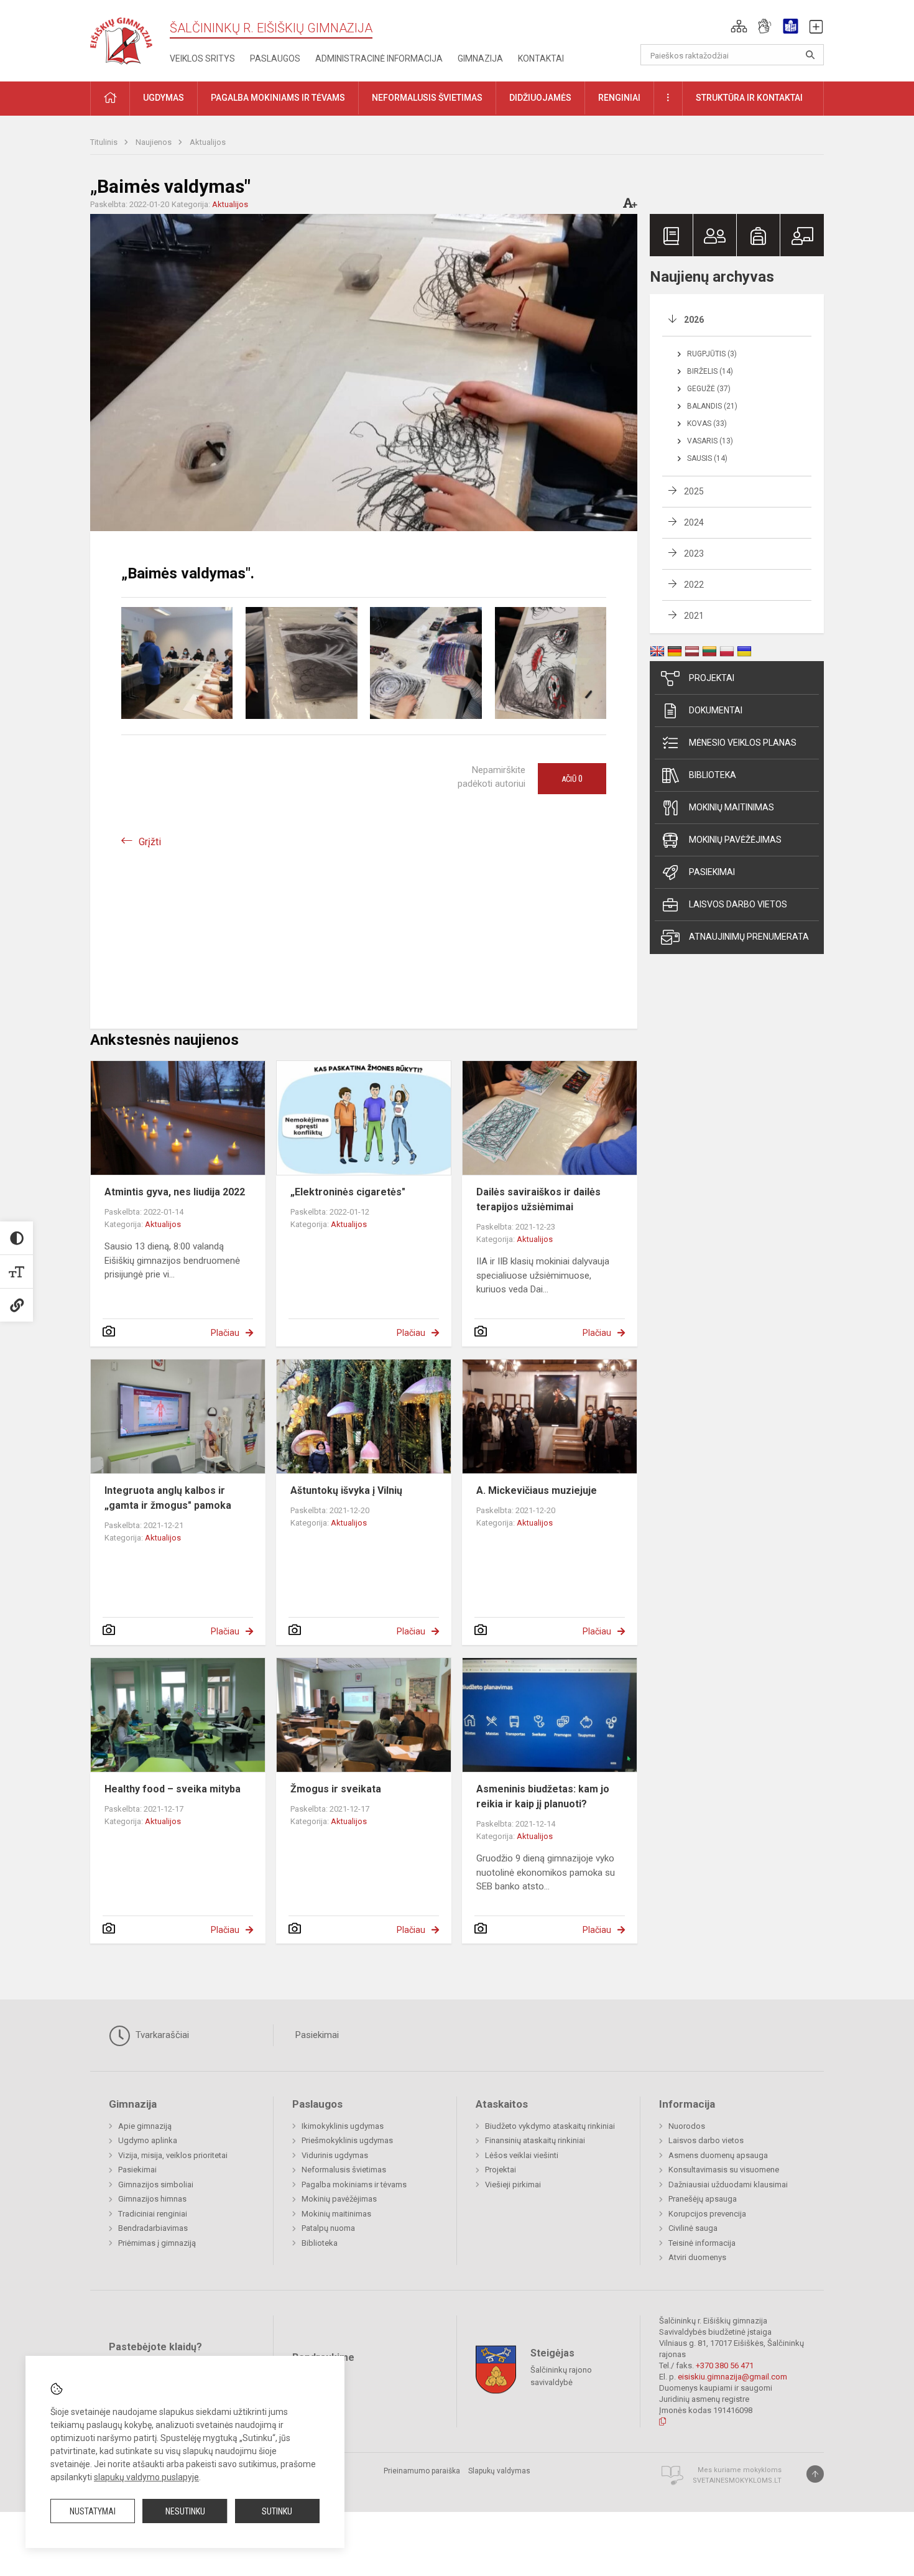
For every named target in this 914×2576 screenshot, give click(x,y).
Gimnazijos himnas (152, 2199)
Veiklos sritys (202, 58)
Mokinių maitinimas (732, 807)
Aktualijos (208, 142)
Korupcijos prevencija (707, 2214)
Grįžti (150, 842)
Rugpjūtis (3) (712, 354)
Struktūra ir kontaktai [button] (749, 98)
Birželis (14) (710, 371)
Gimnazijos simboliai (156, 2185)
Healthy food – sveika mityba (173, 1789)
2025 (694, 491)
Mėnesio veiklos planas (743, 743)
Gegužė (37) (709, 389)
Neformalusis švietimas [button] (427, 98)
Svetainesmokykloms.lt (737, 2481)
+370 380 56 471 (725, 2365)
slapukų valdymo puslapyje (146, 2477)
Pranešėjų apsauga (703, 2199)
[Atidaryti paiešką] (810, 55)
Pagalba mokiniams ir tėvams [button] (278, 98)
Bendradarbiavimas (153, 2228)
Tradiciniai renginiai (153, 2214)
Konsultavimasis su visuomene (724, 2170)
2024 (694, 522)
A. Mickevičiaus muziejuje (537, 1490)
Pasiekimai (712, 872)
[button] (739, 26)
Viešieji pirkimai (513, 2185)
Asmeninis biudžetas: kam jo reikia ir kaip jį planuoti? (543, 1796)
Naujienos (155, 142)
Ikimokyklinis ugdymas (343, 2126)
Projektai (712, 678)
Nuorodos (687, 2126)
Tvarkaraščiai (161, 2035)
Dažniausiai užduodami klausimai (728, 2185)
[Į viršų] (815, 2474)
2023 (694, 554)
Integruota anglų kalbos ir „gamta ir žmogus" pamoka (168, 1498)
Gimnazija (480, 58)
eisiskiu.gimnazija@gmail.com (732, 2377)
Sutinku (277, 2511)
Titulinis (105, 142)
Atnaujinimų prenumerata (749, 937)
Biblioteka (713, 775)
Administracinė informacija (379, 58)
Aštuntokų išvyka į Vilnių (346, 1490)
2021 (694, 616)
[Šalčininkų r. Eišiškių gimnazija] (121, 38)
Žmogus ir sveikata (336, 1789)
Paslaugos (275, 58)
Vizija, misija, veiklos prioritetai (173, 2155)
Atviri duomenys (697, 2257)
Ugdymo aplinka (148, 2140)
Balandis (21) (712, 406)
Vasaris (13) (710, 441)
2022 (694, 585)
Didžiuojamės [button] (540, 98)
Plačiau (225, 1333)
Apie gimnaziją (145, 2126)
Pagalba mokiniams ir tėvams (354, 2185)
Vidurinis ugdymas (335, 2155)
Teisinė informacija (702, 2243)
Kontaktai (541, 58)
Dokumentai (716, 710)
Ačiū (572, 779)
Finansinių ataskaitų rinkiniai (535, 2140)
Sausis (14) (707, 458)
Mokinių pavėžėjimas (735, 840)
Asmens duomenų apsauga (718, 2155)
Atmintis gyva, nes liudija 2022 (175, 1192)
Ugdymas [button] (164, 98)
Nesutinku (185, 2511)
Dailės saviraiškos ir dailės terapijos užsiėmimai (538, 1199)
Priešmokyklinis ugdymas (347, 2140)
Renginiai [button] (619, 98)
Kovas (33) (707, 424)
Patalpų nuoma (328, 2228)
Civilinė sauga (693, 2228)
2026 (694, 320)
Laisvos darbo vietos (738, 904)
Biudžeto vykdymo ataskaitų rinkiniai (550, 2126)
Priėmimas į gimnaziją (157, 2243)
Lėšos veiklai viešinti (522, 2155)
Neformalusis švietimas (344, 2170)
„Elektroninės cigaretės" (348, 1192)
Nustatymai (93, 2511)
